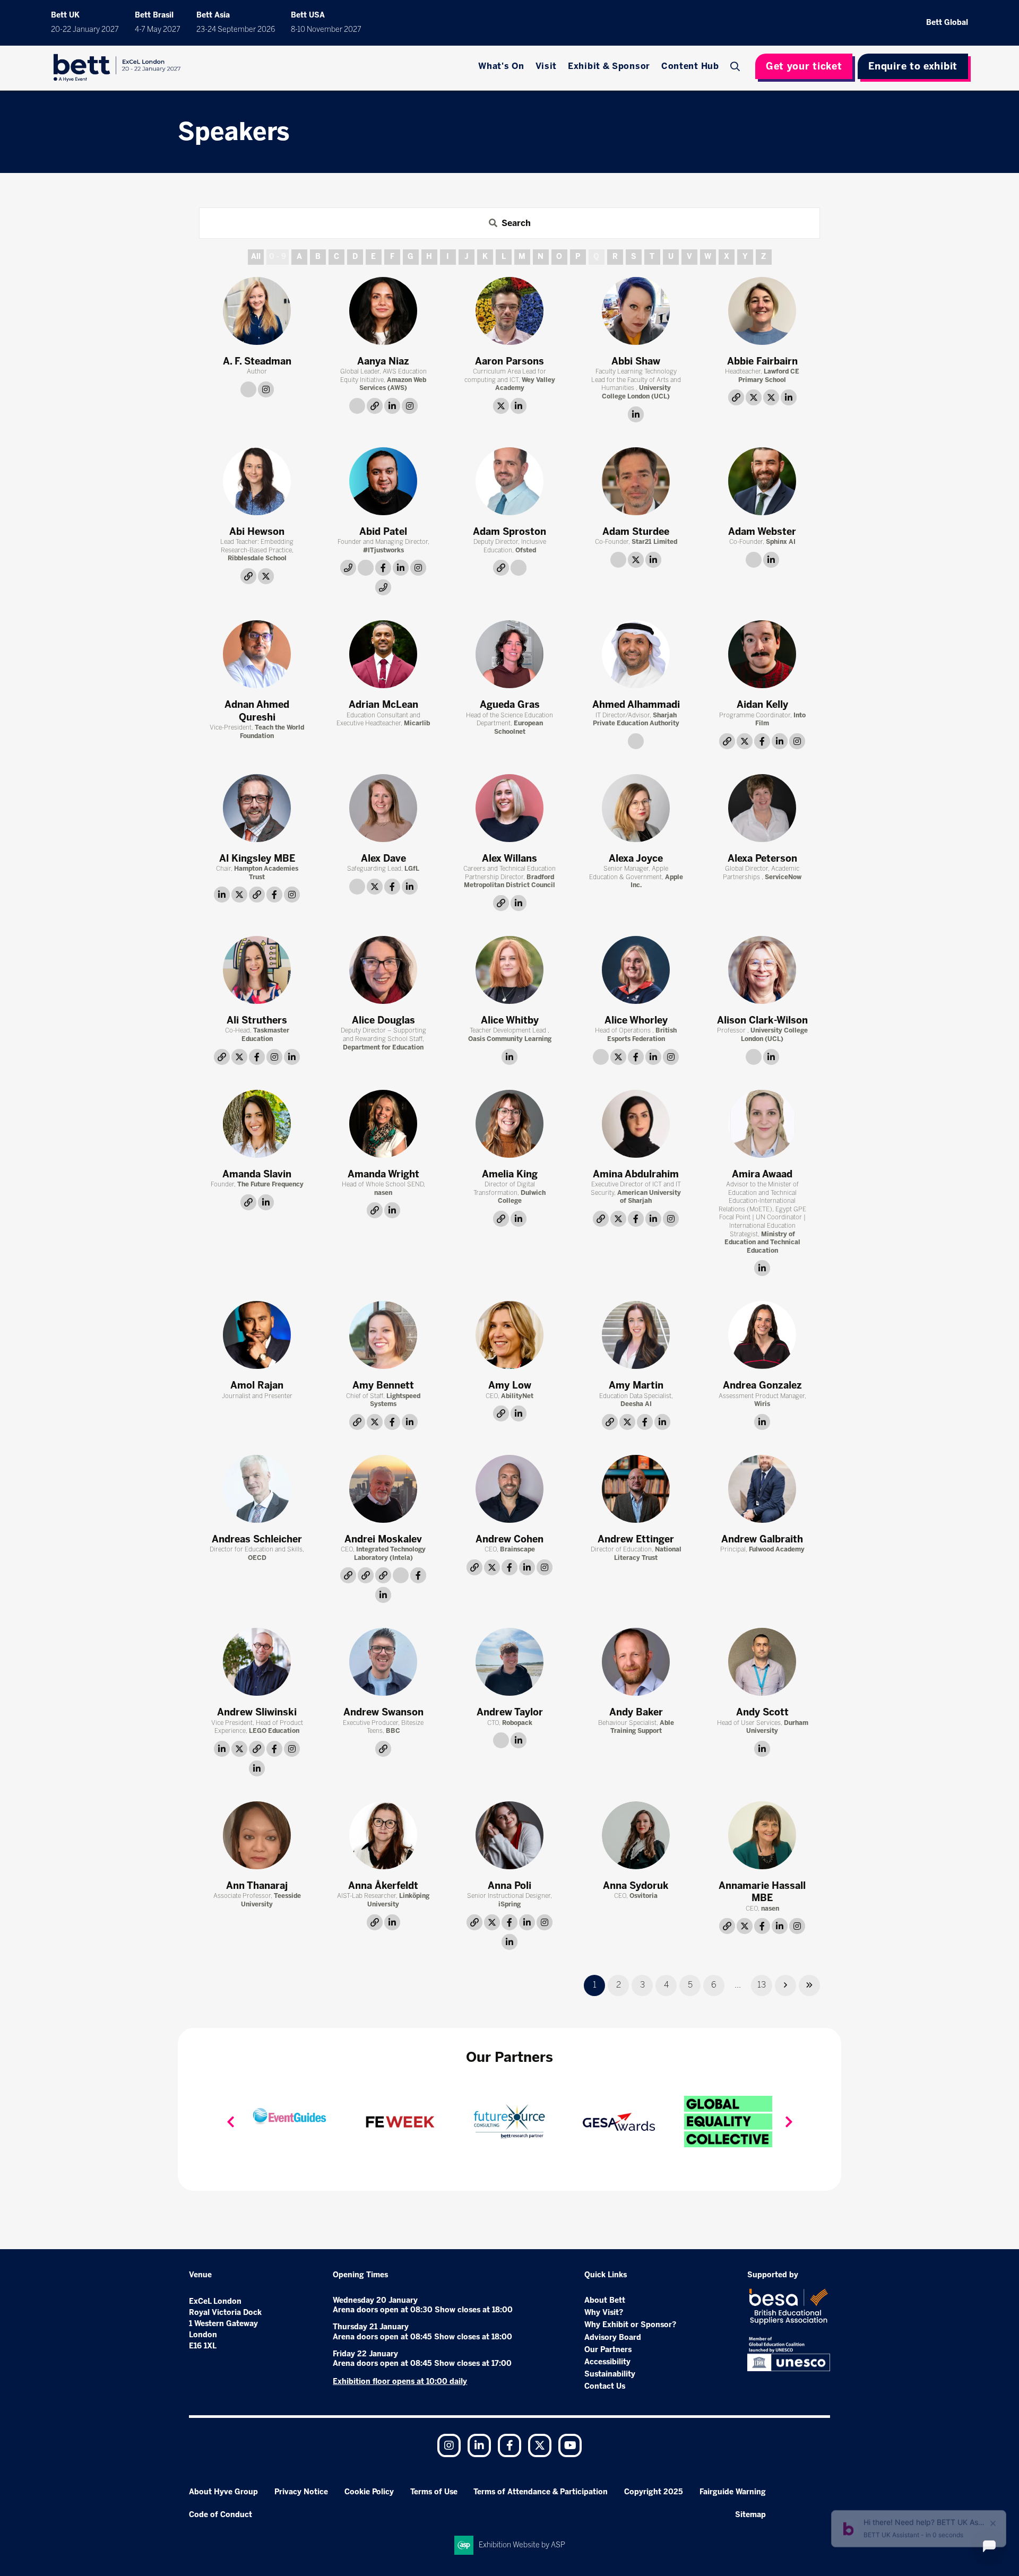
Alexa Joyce (636, 858)
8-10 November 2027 (326, 29)
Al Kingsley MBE (257, 858)
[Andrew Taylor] (509, 1662)
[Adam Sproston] (509, 481)
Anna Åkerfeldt (383, 1886)
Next (789, 2122)
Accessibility (607, 2362)
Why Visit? (604, 2313)
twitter (501, 406)
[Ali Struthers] (257, 970)
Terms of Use (434, 2492)
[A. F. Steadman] (257, 311)
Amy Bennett (383, 1385)
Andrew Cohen (509, 1539)
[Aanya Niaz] (383, 311)
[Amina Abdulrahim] (636, 1124)
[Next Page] (785, 1985)
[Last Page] (809, 1985)
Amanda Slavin (257, 1174)
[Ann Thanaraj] (257, 1835)
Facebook (509, 2445)
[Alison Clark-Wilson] (762, 970)
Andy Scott (762, 1712)
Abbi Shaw (636, 361)
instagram (266, 389)
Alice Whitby (510, 1020)
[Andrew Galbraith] (762, 1489)
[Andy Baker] (636, 1662)
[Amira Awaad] (762, 1124)
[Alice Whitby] (509, 970)
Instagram (449, 2445)
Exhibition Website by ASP (522, 2545)
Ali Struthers (257, 1020)
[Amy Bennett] (383, 1335)
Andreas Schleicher (257, 1539)
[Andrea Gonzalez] (762, 1335)
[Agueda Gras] (509, 654)
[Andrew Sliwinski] (257, 1662)
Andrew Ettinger (636, 1539)
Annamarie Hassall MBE (762, 1892)
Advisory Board (613, 2338)
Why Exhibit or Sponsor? (630, 2325)
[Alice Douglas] (383, 970)
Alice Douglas (383, 1020)
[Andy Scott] (762, 1662)
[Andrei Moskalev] (383, 1489)
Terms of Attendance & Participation (541, 2492)
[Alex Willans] (509, 808)
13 (762, 1985)
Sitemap (750, 2515)
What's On (501, 66)
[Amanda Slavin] (257, 1124)
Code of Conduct (221, 2515)
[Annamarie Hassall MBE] (762, 1835)
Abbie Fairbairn (762, 361)
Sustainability (610, 2374)
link (248, 389)
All (256, 257)
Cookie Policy (369, 2492)
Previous (230, 2122)
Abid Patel (383, 532)
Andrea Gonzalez (762, 1385)
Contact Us (605, 2386)
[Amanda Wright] (383, 1124)
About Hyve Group (223, 2492)
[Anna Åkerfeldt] (383, 1835)
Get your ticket (804, 66)
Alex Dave (383, 858)
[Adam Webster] (762, 481)
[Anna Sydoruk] (636, 1835)
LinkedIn (479, 2445)
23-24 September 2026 (236, 29)
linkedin (392, 406)
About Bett (605, 2300)
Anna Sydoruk (636, 1886)
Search (737, 66)
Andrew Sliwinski (257, 1712)
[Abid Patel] (383, 481)
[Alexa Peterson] (762, 808)
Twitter (540, 2445)
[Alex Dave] (383, 808)
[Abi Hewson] (257, 481)
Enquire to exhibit (913, 66)
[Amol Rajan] (257, 1335)
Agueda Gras (510, 705)
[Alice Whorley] (636, 970)
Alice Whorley (636, 1020)
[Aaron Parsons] (509, 311)
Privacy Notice (301, 2492)
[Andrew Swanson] (383, 1662)
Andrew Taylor (510, 1712)
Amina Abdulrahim (636, 1174)
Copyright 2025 (654, 2492)
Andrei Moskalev (383, 1539)
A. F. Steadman (257, 361)
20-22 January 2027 (85, 29)
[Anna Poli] (509, 1835)
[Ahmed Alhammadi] (636, 654)
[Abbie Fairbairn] (762, 311)
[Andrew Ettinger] (636, 1489)
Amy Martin (636, 1385)
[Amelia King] (509, 1124)
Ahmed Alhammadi (636, 705)
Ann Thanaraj (257, 1886)
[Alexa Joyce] (636, 808)
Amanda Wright (383, 1174)
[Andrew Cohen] (509, 1489)
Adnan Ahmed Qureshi (257, 711)
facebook (383, 568)
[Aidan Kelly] (762, 654)
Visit (546, 66)
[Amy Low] (509, 1335)
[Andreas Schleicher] (257, 1489)
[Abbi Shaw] (636, 311)
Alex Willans (509, 858)
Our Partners (608, 2350)
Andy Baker (636, 1712)
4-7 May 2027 (158, 29)
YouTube (570, 2445)
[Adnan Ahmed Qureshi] (257, 654)
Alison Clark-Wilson (762, 1020)
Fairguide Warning (733, 2492)
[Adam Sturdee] (636, 481)
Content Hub (690, 66)
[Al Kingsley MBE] (257, 808)
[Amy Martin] (636, 1335)
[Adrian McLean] (383, 654)
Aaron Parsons (509, 361)
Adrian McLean (383, 705)
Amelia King (510, 1174)
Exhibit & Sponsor (609, 66)
